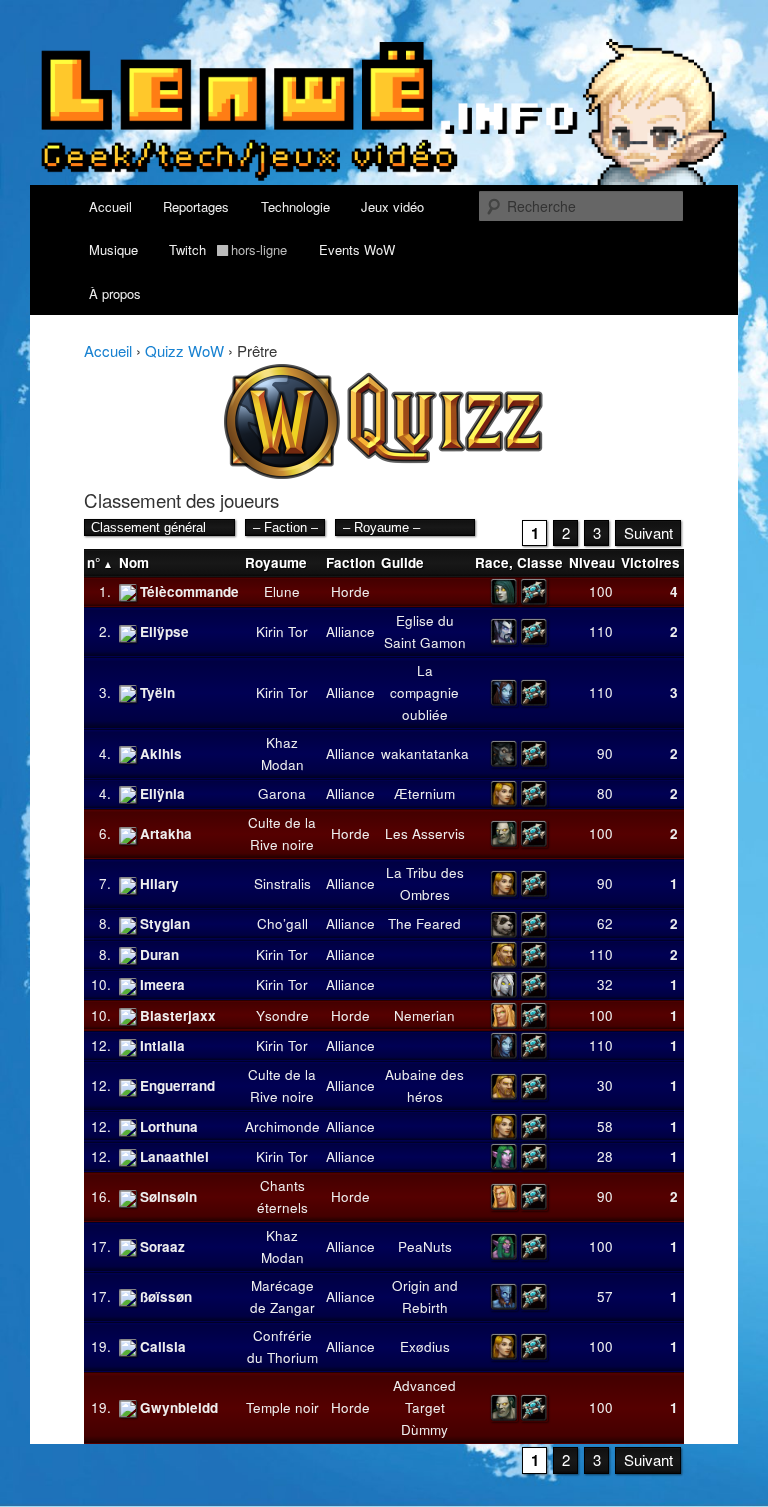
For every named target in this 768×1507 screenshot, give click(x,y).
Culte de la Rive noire (282, 833)
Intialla (162, 1045)
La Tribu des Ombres (425, 883)
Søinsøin (168, 1196)
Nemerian (424, 1015)
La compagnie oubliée (424, 692)
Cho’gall (282, 923)
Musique (113, 249)
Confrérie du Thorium (282, 1346)
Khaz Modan (282, 753)
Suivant (648, 532)
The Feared (424, 923)
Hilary (159, 883)
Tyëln (157, 692)
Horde (350, 591)
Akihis (161, 753)
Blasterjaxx (178, 1015)
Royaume (276, 562)
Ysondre (282, 1015)
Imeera (162, 984)
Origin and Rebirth (425, 1296)
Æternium (424, 793)
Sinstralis (282, 883)
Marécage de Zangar (282, 1296)
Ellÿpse (164, 631)
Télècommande (189, 591)
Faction (350, 562)
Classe (540, 562)
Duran (159, 954)
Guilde (402, 562)
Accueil (110, 206)
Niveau (592, 562)
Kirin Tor (282, 631)
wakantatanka (425, 753)
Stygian (165, 923)
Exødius (425, 1346)
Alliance (350, 631)
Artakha (166, 833)
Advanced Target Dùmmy (424, 1407)
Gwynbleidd (179, 1407)
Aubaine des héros (424, 1085)
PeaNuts (425, 1246)
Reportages (196, 206)
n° (93, 562)
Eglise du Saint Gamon (425, 631)
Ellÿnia (162, 793)
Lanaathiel (174, 1156)
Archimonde (282, 1126)
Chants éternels (282, 1196)
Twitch (228, 249)
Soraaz (162, 1246)
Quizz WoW (184, 350)
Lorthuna (169, 1126)
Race (492, 562)
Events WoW (357, 249)
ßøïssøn (166, 1296)
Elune (282, 591)
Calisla (163, 1346)
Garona (282, 793)
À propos (115, 293)
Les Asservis (425, 833)
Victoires (650, 562)
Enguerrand (177, 1085)
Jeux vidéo (392, 206)
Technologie (295, 206)
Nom (134, 562)
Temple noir (282, 1407)
